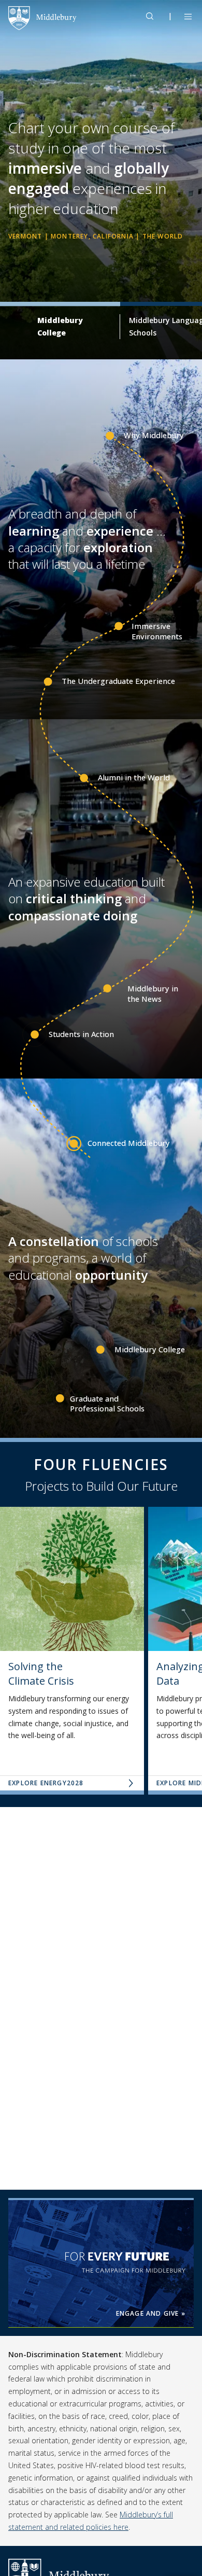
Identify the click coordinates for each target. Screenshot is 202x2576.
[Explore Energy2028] (72, 1579)
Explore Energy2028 (46, 1783)
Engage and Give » (151, 2313)
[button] (155, 16)
